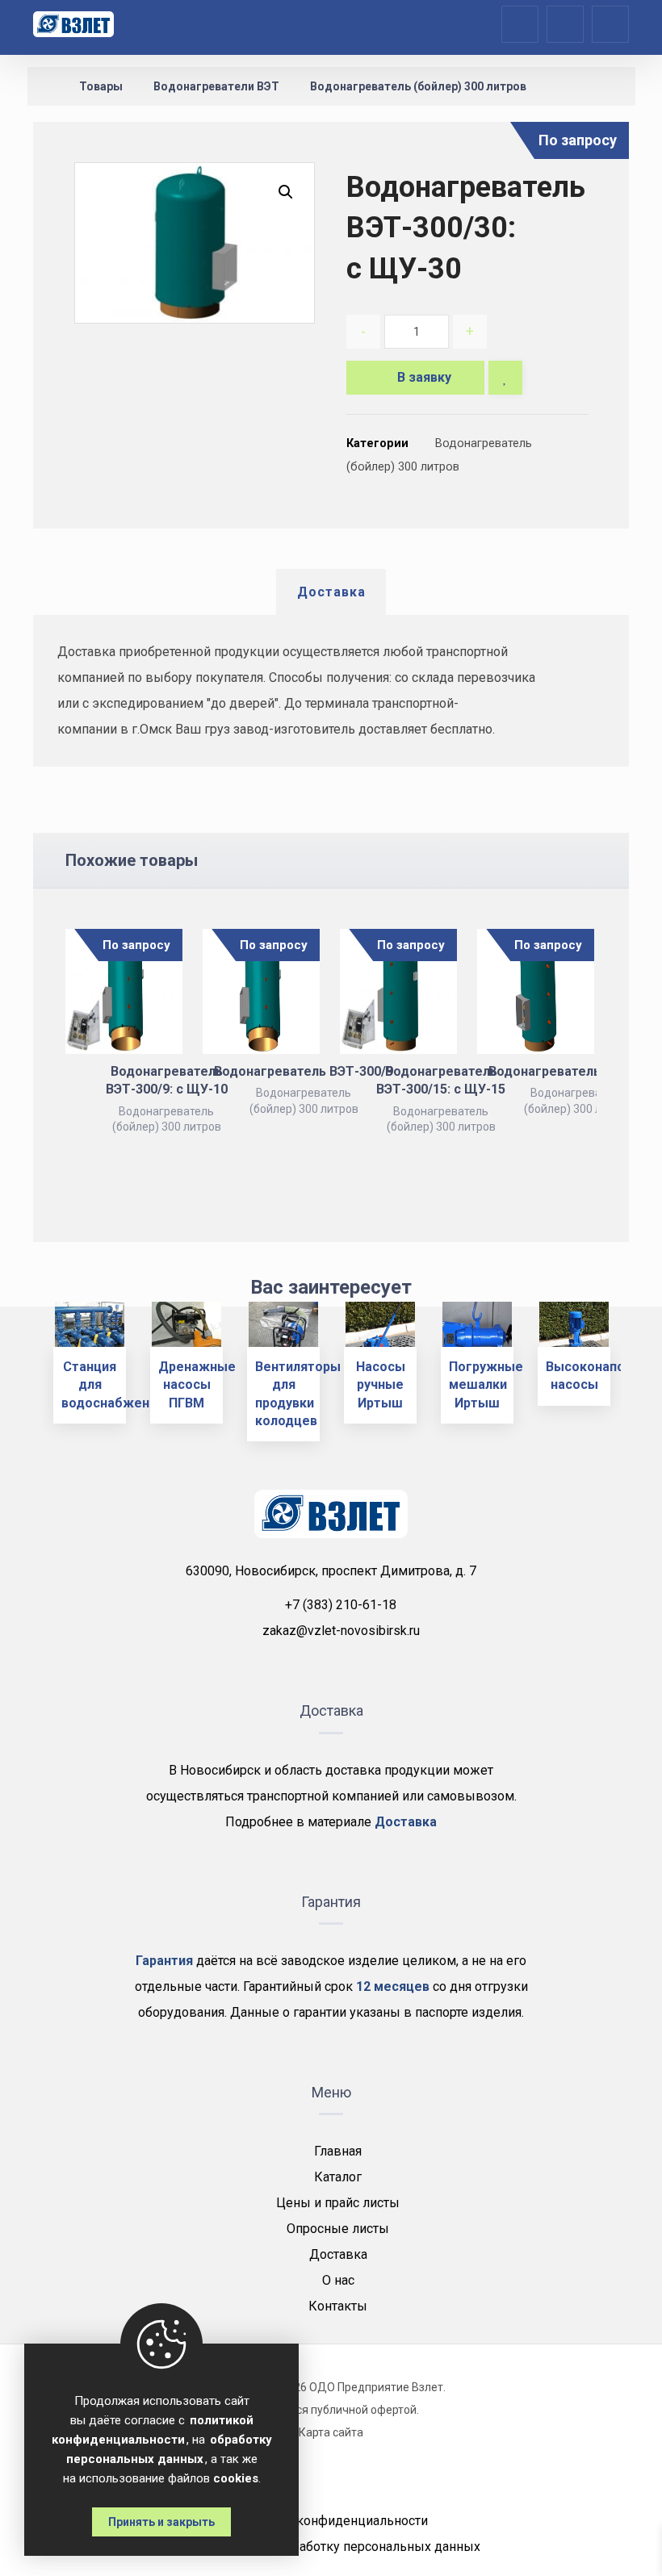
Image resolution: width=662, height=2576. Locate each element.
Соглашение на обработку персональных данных (331, 2547)
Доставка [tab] (331, 592)
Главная (338, 2151)
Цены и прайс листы (338, 2203)
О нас (338, 2280)
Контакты (338, 2306)
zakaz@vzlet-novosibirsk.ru (341, 1631)
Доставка (338, 2254)
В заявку (424, 377)
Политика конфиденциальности (331, 2521)
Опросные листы (338, 2229)
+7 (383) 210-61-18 (341, 1605)
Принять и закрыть (161, 2522)
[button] (286, 192)
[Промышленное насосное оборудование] (73, 24)
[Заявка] (565, 23)
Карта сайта (331, 2432)
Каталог (338, 2177)
